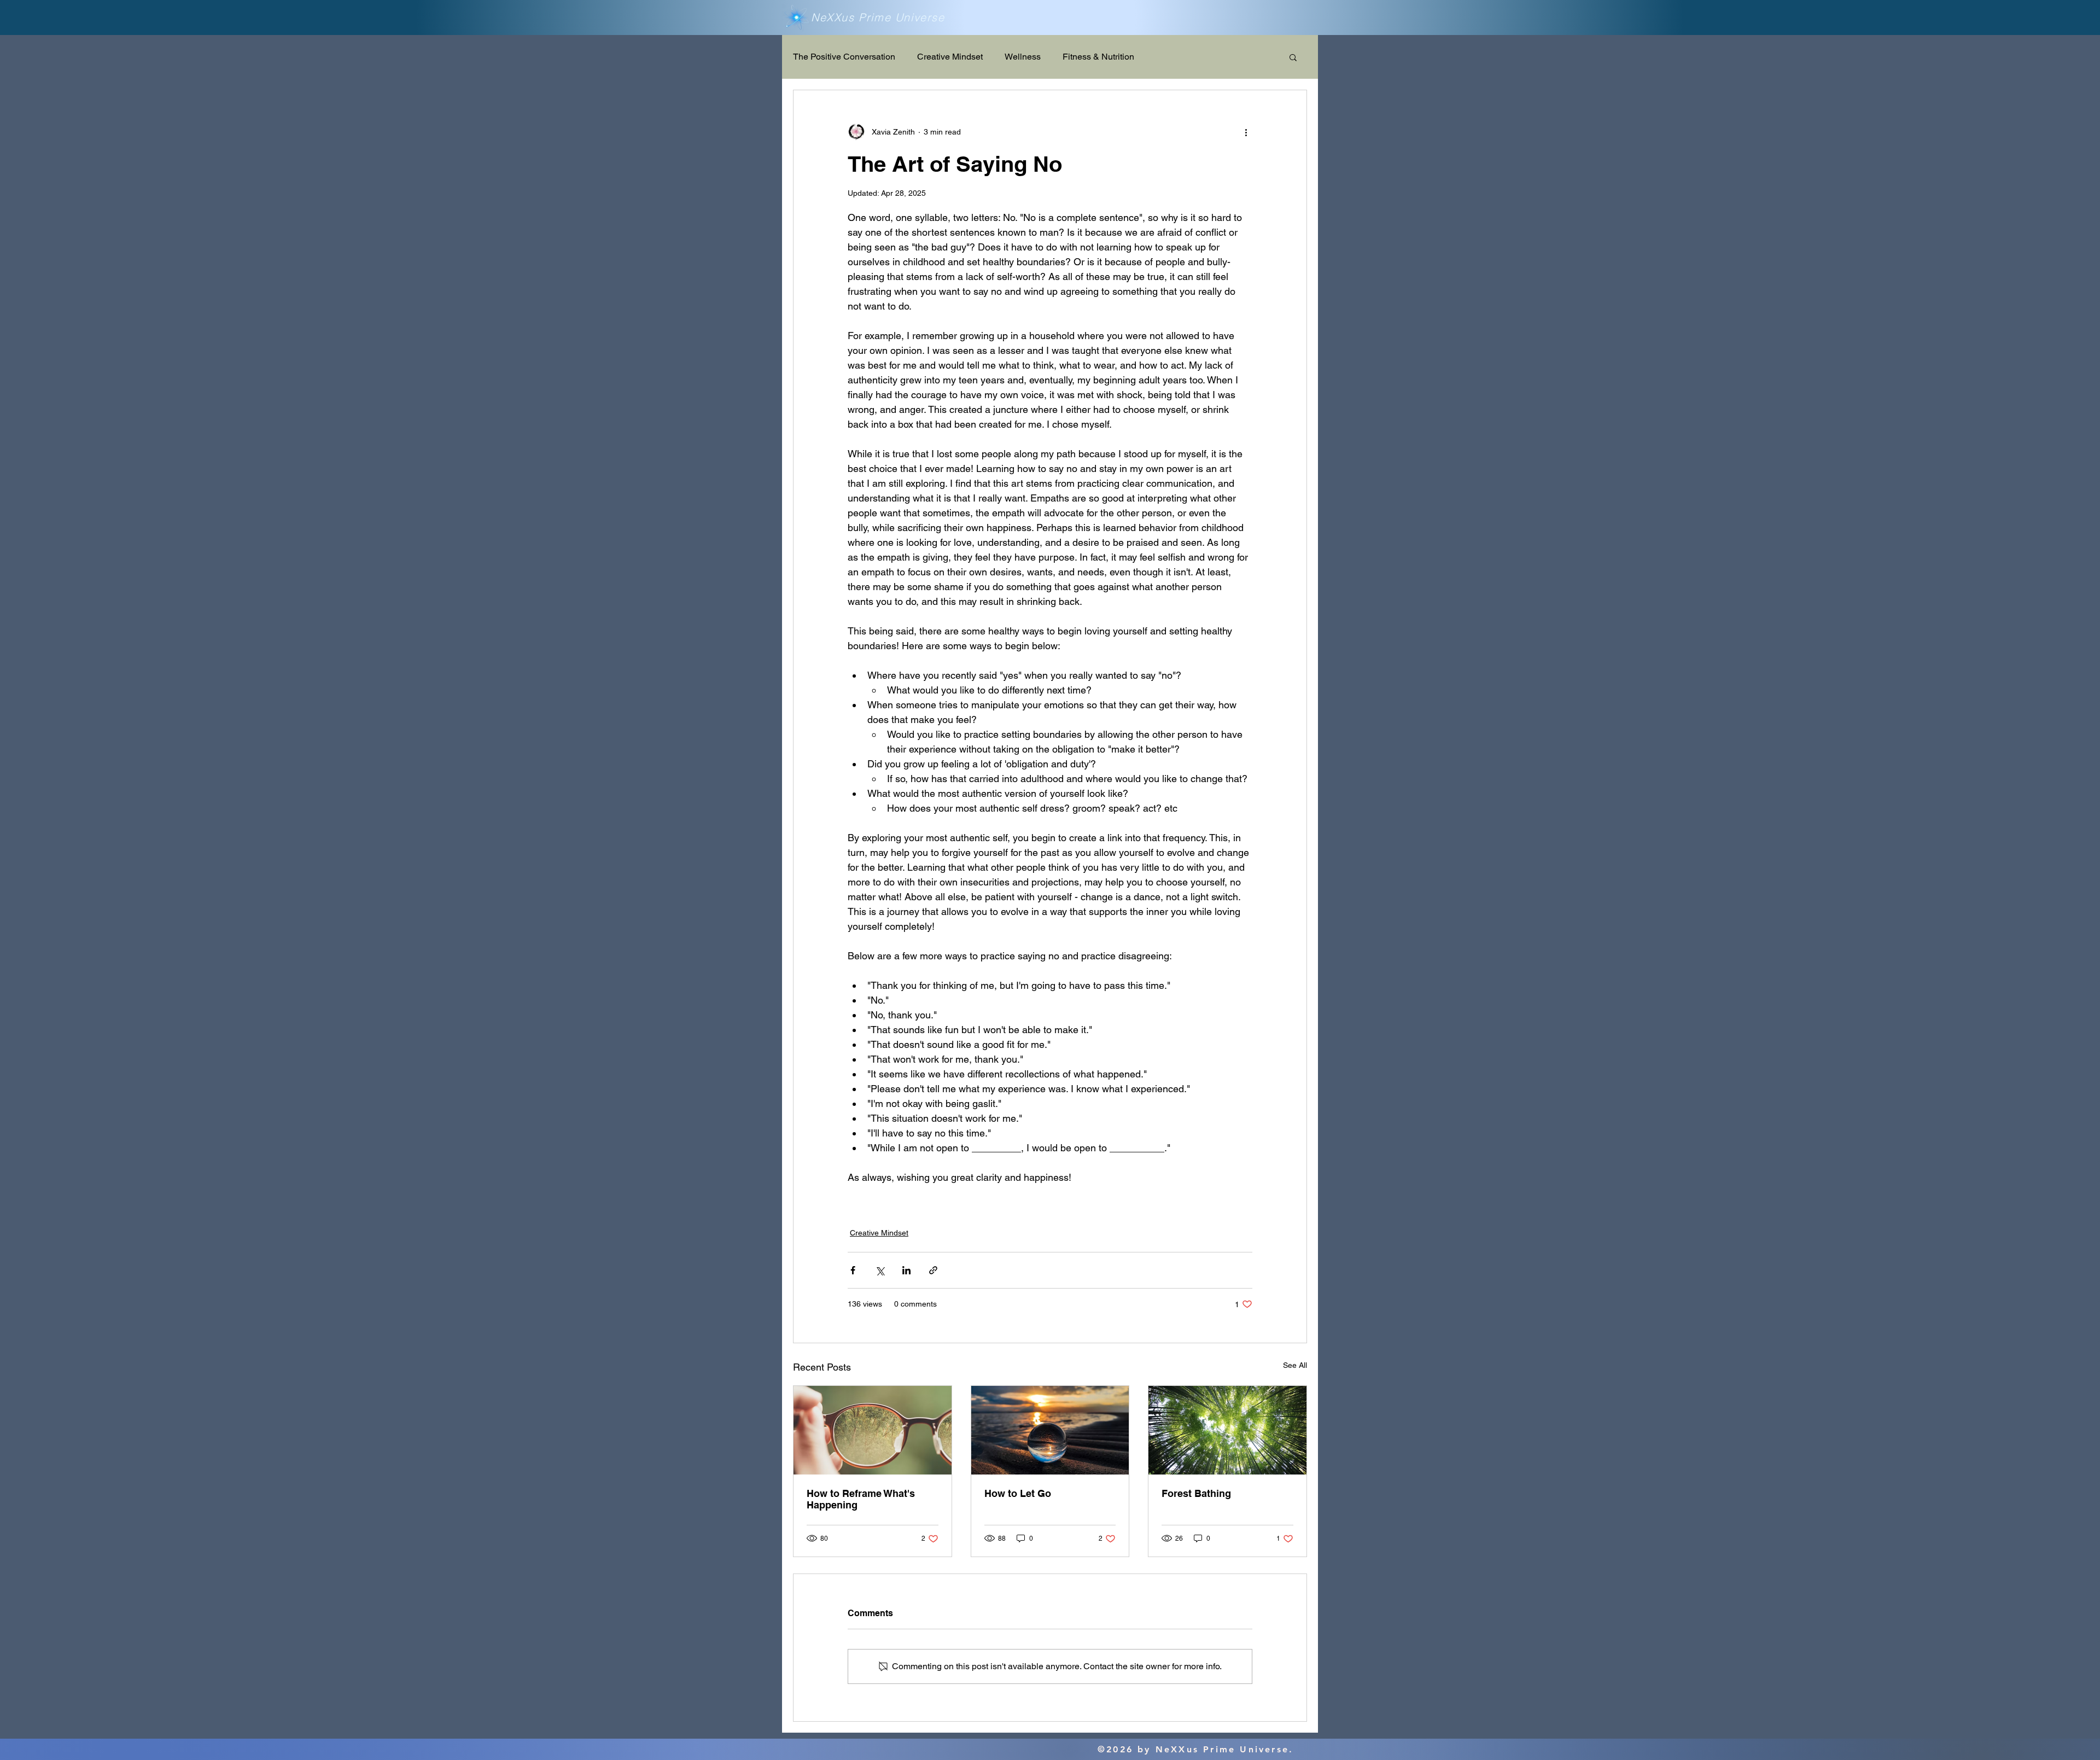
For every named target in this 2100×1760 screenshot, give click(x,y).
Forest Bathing (1196, 1493)
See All (1295, 1365)
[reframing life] (873, 1430)
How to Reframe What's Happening (861, 1499)
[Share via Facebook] (853, 1270)
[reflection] (1050, 1430)
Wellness (1023, 57)
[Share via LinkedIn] (906, 1270)
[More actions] (1246, 132)
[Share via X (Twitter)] (880, 1270)
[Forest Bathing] (1227, 1430)
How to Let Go (1018, 1493)
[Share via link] (933, 1270)
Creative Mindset (950, 57)
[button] (1293, 57)
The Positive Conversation (844, 57)
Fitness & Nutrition (1098, 57)
